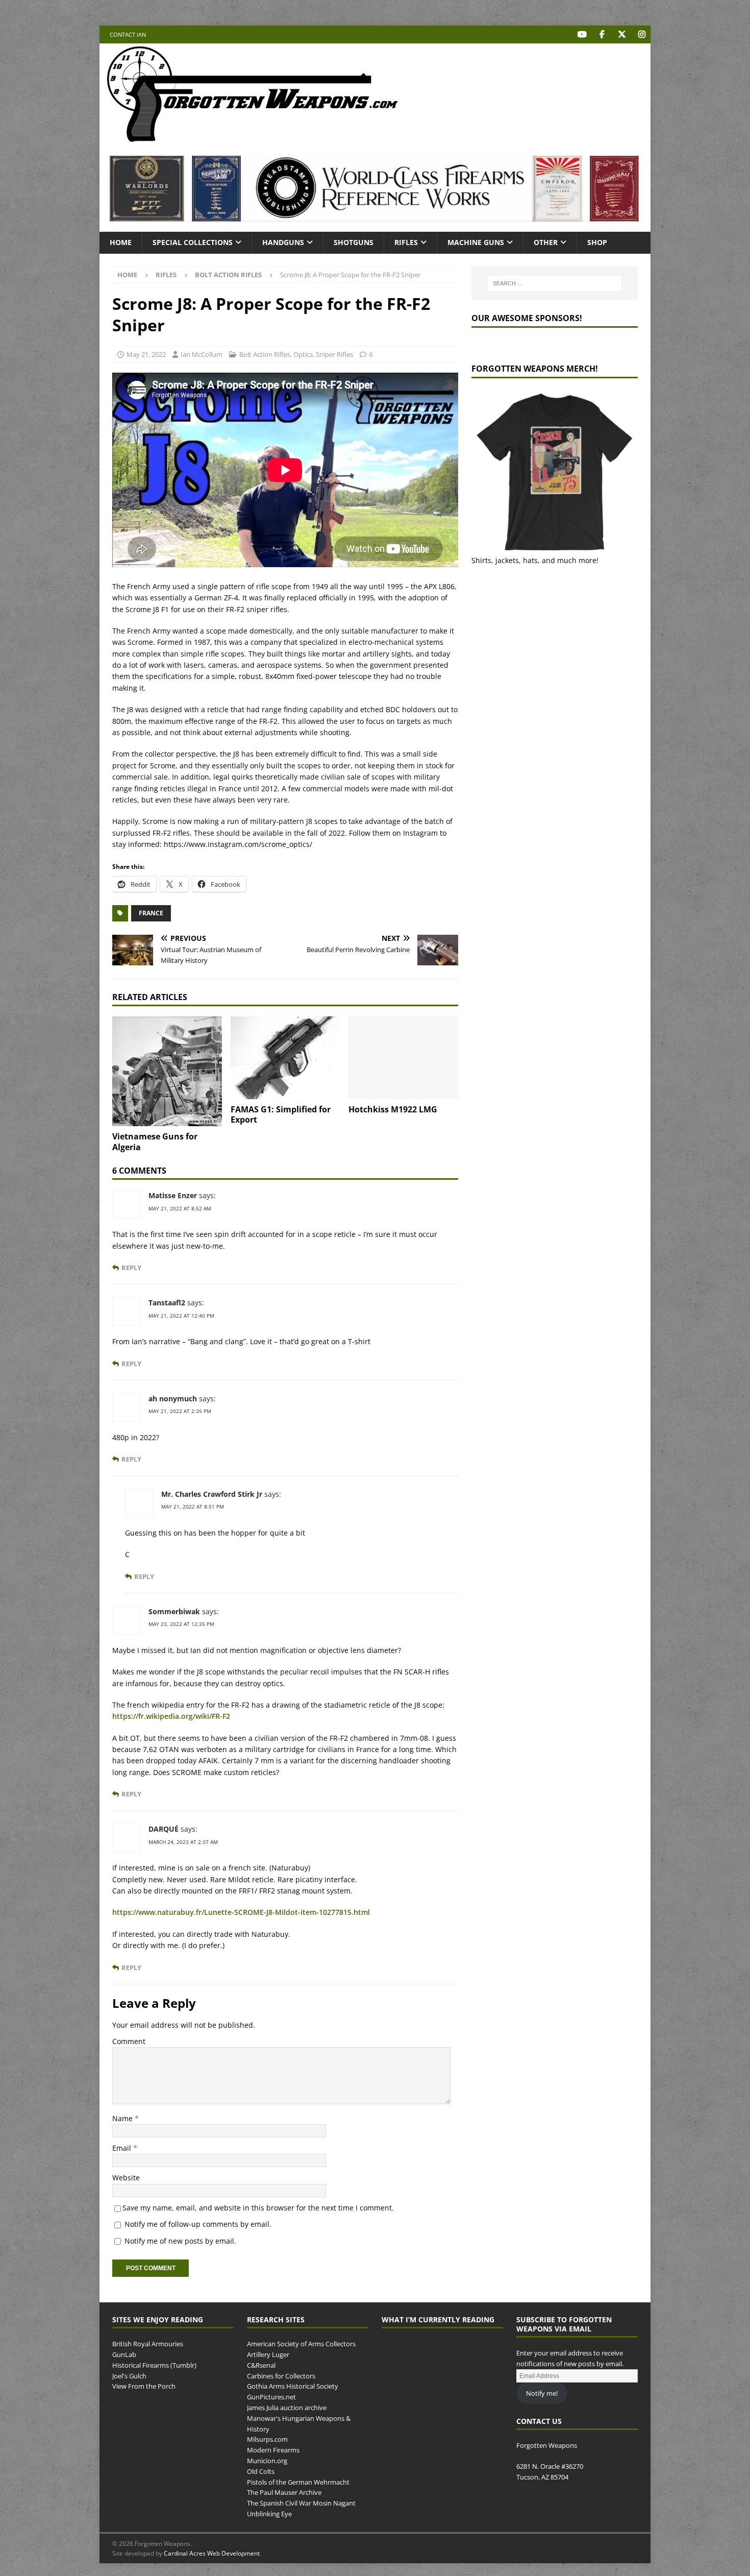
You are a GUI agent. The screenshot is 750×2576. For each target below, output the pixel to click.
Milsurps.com (267, 2439)
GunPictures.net (271, 2397)
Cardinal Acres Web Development (212, 2553)
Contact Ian (128, 34)
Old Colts (261, 2471)
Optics (303, 354)
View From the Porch (144, 2386)
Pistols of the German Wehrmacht (298, 2482)
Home (121, 242)
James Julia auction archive (287, 2408)
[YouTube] (582, 34)
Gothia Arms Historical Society (293, 2386)
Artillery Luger (268, 2354)
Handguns (283, 242)
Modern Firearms (273, 2450)
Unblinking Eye (269, 2514)
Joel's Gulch (129, 2376)
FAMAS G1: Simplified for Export (281, 1115)
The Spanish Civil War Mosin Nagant (301, 2503)
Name (123, 2118)
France (151, 913)
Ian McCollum (202, 354)
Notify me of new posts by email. (180, 2241)
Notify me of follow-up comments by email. (198, 2224)
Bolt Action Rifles (265, 354)
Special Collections (193, 242)
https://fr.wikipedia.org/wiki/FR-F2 (171, 1716)
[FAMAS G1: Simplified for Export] (285, 1058)
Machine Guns (476, 242)
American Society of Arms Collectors (301, 2344)
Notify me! (542, 2393)
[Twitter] (622, 34)
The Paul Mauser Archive (284, 2492)
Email (123, 2148)
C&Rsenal (261, 2365)
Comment (129, 2041)
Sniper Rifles (334, 354)
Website (126, 2178)
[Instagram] (642, 34)
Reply (131, 1268)
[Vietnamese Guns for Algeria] (167, 1071)
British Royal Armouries (148, 2344)
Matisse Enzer (173, 1195)
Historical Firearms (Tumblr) (154, 2365)
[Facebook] (602, 34)
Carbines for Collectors (281, 2376)
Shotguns (354, 242)
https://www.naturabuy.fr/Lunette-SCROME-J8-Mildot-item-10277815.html (241, 1912)
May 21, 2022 (146, 354)
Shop (597, 242)
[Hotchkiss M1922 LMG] (403, 1058)
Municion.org (267, 2461)
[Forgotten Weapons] (253, 140)
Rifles (406, 242)
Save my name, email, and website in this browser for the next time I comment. (258, 2208)
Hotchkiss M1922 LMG (393, 1109)
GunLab (124, 2354)
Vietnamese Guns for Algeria (155, 1142)
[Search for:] (555, 283)
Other (546, 242)
